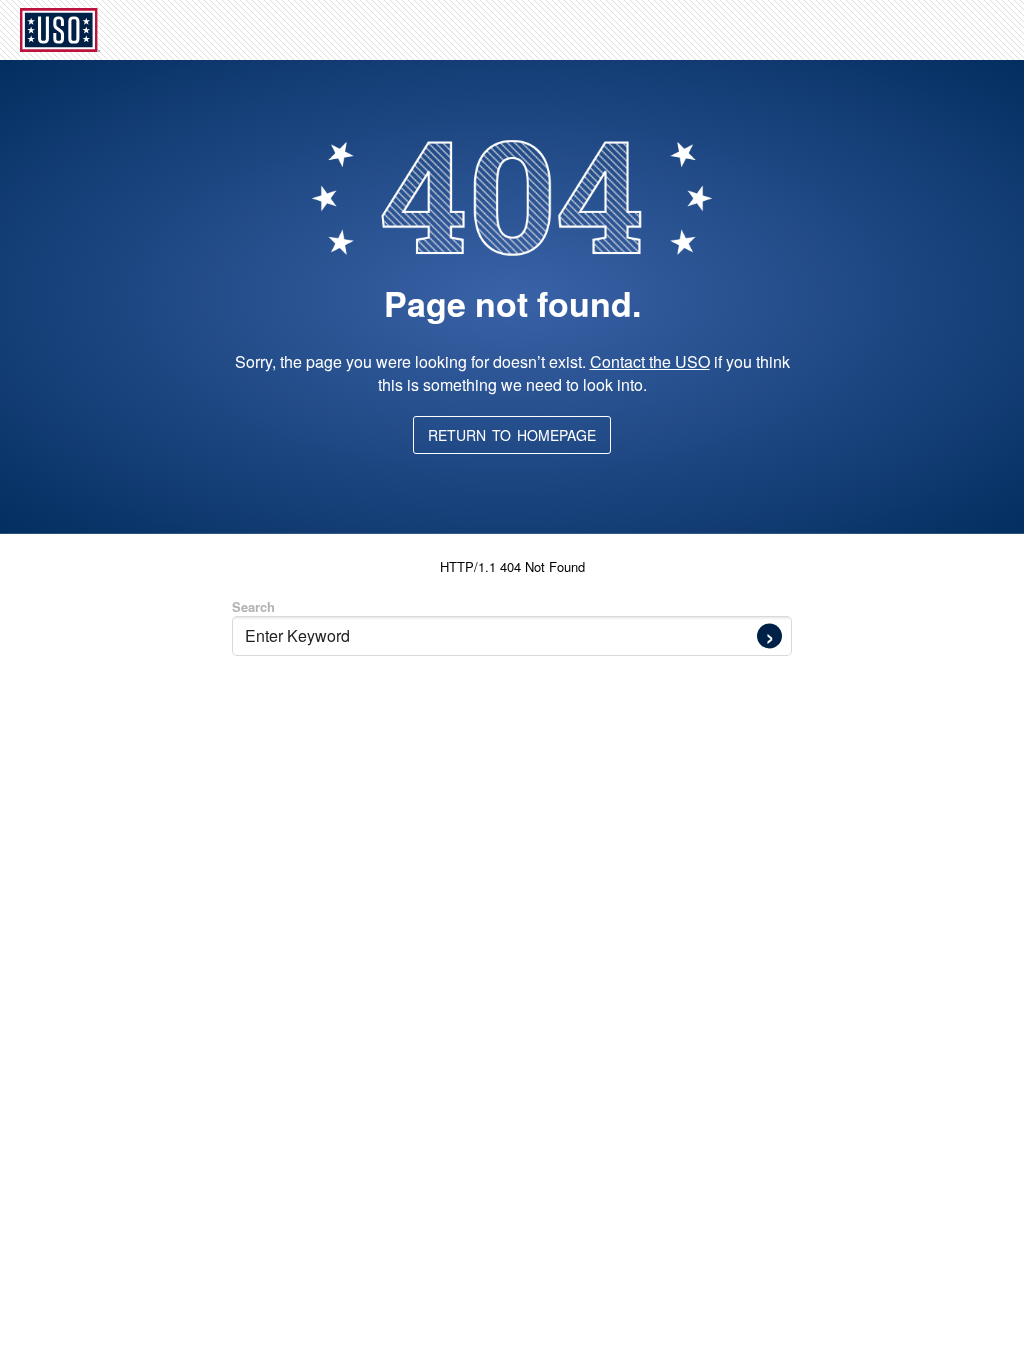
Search (253, 606)
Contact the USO (650, 361)
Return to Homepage (512, 435)
